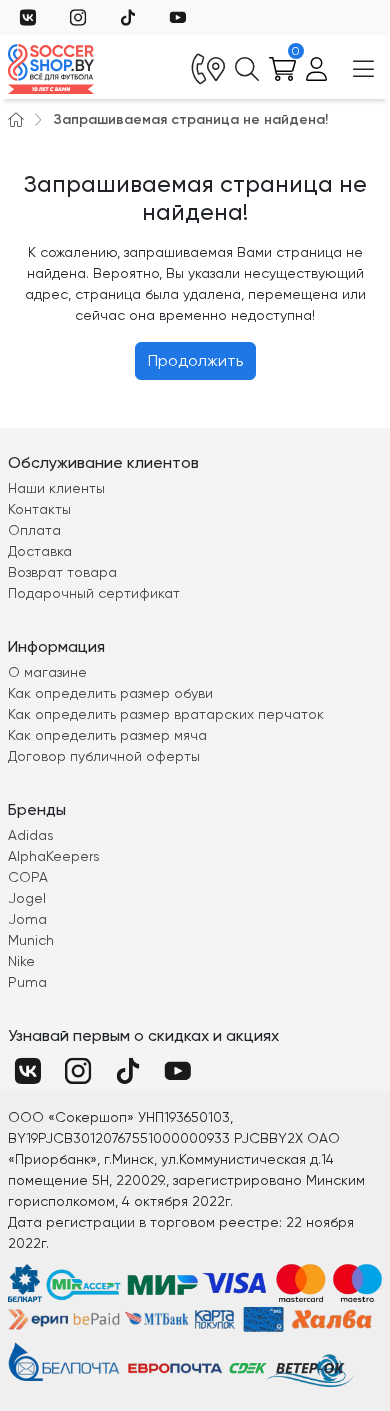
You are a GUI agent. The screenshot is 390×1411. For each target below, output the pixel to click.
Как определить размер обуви (110, 693)
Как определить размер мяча (107, 735)
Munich (31, 940)
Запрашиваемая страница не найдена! (191, 119)
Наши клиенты (56, 488)
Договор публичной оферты (104, 756)
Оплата (34, 530)
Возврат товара (62, 572)
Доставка (40, 551)
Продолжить (195, 360)
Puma (27, 982)
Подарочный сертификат (94, 593)
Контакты (39, 509)
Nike (21, 961)
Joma (27, 919)
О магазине (47, 672)
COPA (28, 877)
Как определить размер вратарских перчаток (166, 714)
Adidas (31, 835)
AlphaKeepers (54, 856)
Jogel (27, 898)
